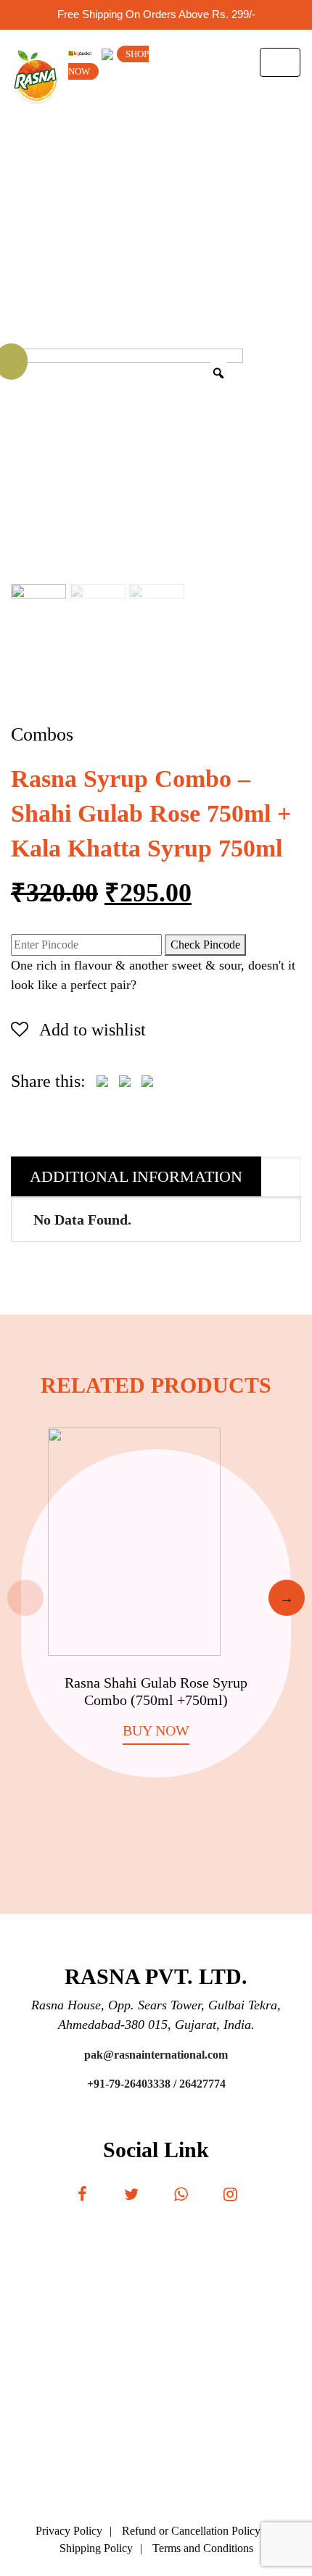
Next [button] (287, 1598)
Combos (42, 734)
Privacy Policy (69, 2531)
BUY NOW (156, 1730)
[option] (156, 1599)
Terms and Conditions (203, 2548)
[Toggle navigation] (280, 62)
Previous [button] (25, 1598)
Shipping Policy (96, 2548)
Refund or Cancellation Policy (191, 2531)
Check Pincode (205, 945)
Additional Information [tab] (136, 1176)
